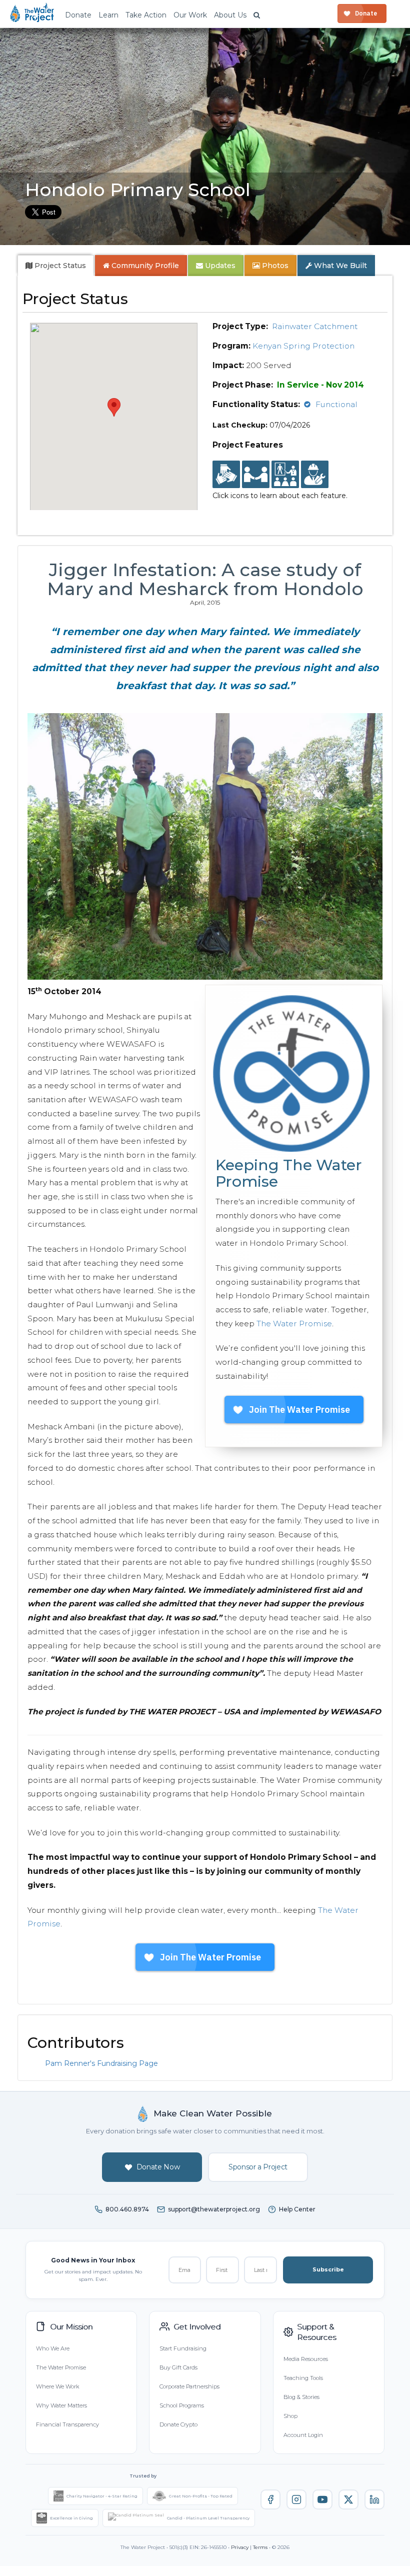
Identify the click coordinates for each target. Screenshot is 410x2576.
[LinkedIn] (374, 2499)
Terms (260, 2547)
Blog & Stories (301, 2397)
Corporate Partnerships (189, 2386)
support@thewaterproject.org (214, 2209)
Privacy (240, 2547)
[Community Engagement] (256, 475)
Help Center (297, 2209)
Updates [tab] (219, 266)
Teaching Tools (303, 2378)
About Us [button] (230, 15)
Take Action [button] (146, 15)
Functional (336, 404)
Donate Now (158, 2167)
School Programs (182, 2405)
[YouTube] (322, 2499)
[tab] (56, 266)
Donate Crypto (178, 2424)
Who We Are (53, 2348)
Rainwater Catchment (315, 326)
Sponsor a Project (258, 2167)
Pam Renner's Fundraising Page (101, 2063)
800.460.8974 (127, 2209)
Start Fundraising (183, 2348)
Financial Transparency (67, 2424)
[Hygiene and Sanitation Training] (285, 475)
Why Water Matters (61, 2405)
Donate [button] (78, 15)
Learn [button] (108, 15)
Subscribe (328, 2269)
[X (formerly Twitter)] (348, 2499)
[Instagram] (296, 2499)
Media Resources (306, 2359)
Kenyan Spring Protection (303, 346)
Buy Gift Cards (178, 2367)
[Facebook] (270, 2499)
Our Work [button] (190, 15)
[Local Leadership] (226, 475)
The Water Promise (294, 1324)
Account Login (303, 2435)
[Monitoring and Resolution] (315, 475)
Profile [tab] (145, 266)
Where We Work (57, 2386)
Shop (290, 2416)
